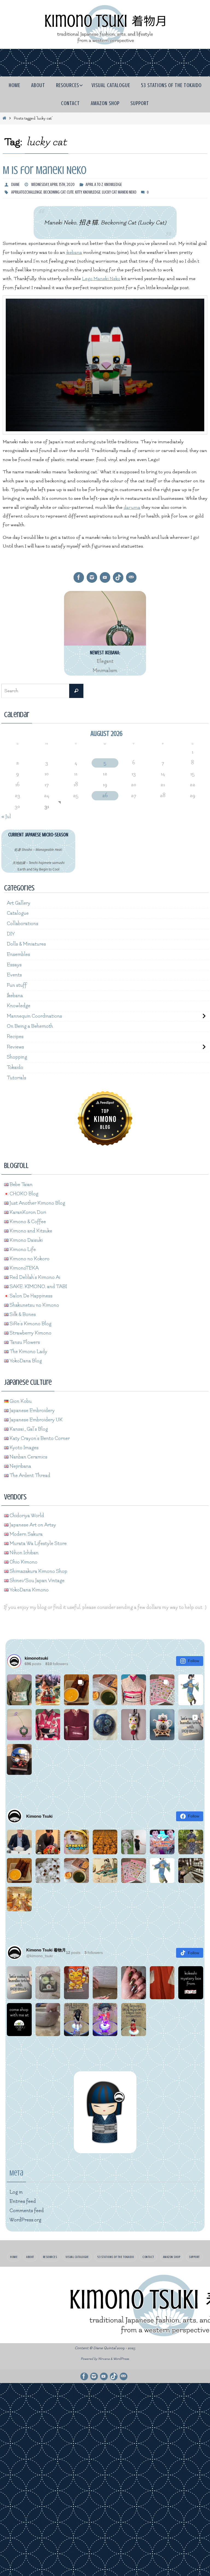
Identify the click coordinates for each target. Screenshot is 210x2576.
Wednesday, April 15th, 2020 (53, 185)
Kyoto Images (24, 1444)
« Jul (6, 817)
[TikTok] (118, 577)
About (30, 2254)
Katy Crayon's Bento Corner (39, 1435)
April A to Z (94, 185)
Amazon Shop (172, 2254)
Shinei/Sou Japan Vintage (37, 1577)
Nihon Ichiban (24, 1550)
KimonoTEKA (24, 1265)
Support (194, 2254)
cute (70, 192)
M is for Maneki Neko (45, 170)
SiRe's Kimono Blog (30, 1320)
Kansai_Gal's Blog (28, 1426)
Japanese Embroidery (32, 1407)
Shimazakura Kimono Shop (38, 1568)
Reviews (15, 1045)
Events (14, 974)
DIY (11, 933)
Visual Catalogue (77, 2254)
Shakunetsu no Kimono (34, 1302)
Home (14, 2254)
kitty (78, 192)
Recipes (15, 1034)
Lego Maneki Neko (101, 279)
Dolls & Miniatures (26, 944)
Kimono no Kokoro (29, 1256)
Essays (14, 964)
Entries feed (23, 2198)
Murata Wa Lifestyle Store (38, 1540)
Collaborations (23, 923)
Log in (16, 2189)
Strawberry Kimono (30, 1330)
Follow (193, 1658)
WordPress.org (25, 2217)
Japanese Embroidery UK (36, 1417)
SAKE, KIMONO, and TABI (38, 1283)
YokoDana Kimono (29, 1587)
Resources (50, 2254)
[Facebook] (79, 577)
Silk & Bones (22, 1311)
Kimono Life (22, 1246)
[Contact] (131, 577)
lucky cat (109, 192)
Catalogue (18, 913)
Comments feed (27, 2207)
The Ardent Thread (29, 1472)
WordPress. (121, 2356)
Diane (15, 185)
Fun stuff (17, 984)
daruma (132, 507)
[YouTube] (105, 577)
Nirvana (104, 2356)
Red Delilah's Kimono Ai (34, 1274)
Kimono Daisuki (26, 1237)
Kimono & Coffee (27, 1218)
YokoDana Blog (25, 1358)
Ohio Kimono (23, 1559)
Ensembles (18, 954)
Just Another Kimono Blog (37, 1200)
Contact (148, 2254)
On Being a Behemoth (30, 1024)
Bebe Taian (21, 1181)
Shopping (17, 1055)
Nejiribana (20, 1463)
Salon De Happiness (30, 1293)
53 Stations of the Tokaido (116, 2254)
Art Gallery (19, 903)
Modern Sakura (26, 1531)
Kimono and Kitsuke (30, 1228)
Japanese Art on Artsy (32, 1522)
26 (105, 796)
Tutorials (17, 1075)
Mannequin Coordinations (34, 1014)
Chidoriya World (26, 1512)
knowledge (92, 192)
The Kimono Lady (28, 1348)
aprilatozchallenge (27, 192)
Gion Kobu (20, 1398)
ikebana (74, 252)
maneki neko (127, 192)
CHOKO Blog (23, 1191)
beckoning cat (54, 192)
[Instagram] (92, 577)
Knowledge (113, 185)
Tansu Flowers (24, 1339)
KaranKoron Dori (27, 1209)
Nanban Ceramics (28, 1454)
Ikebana (15, 994)
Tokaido (15, 1065)
